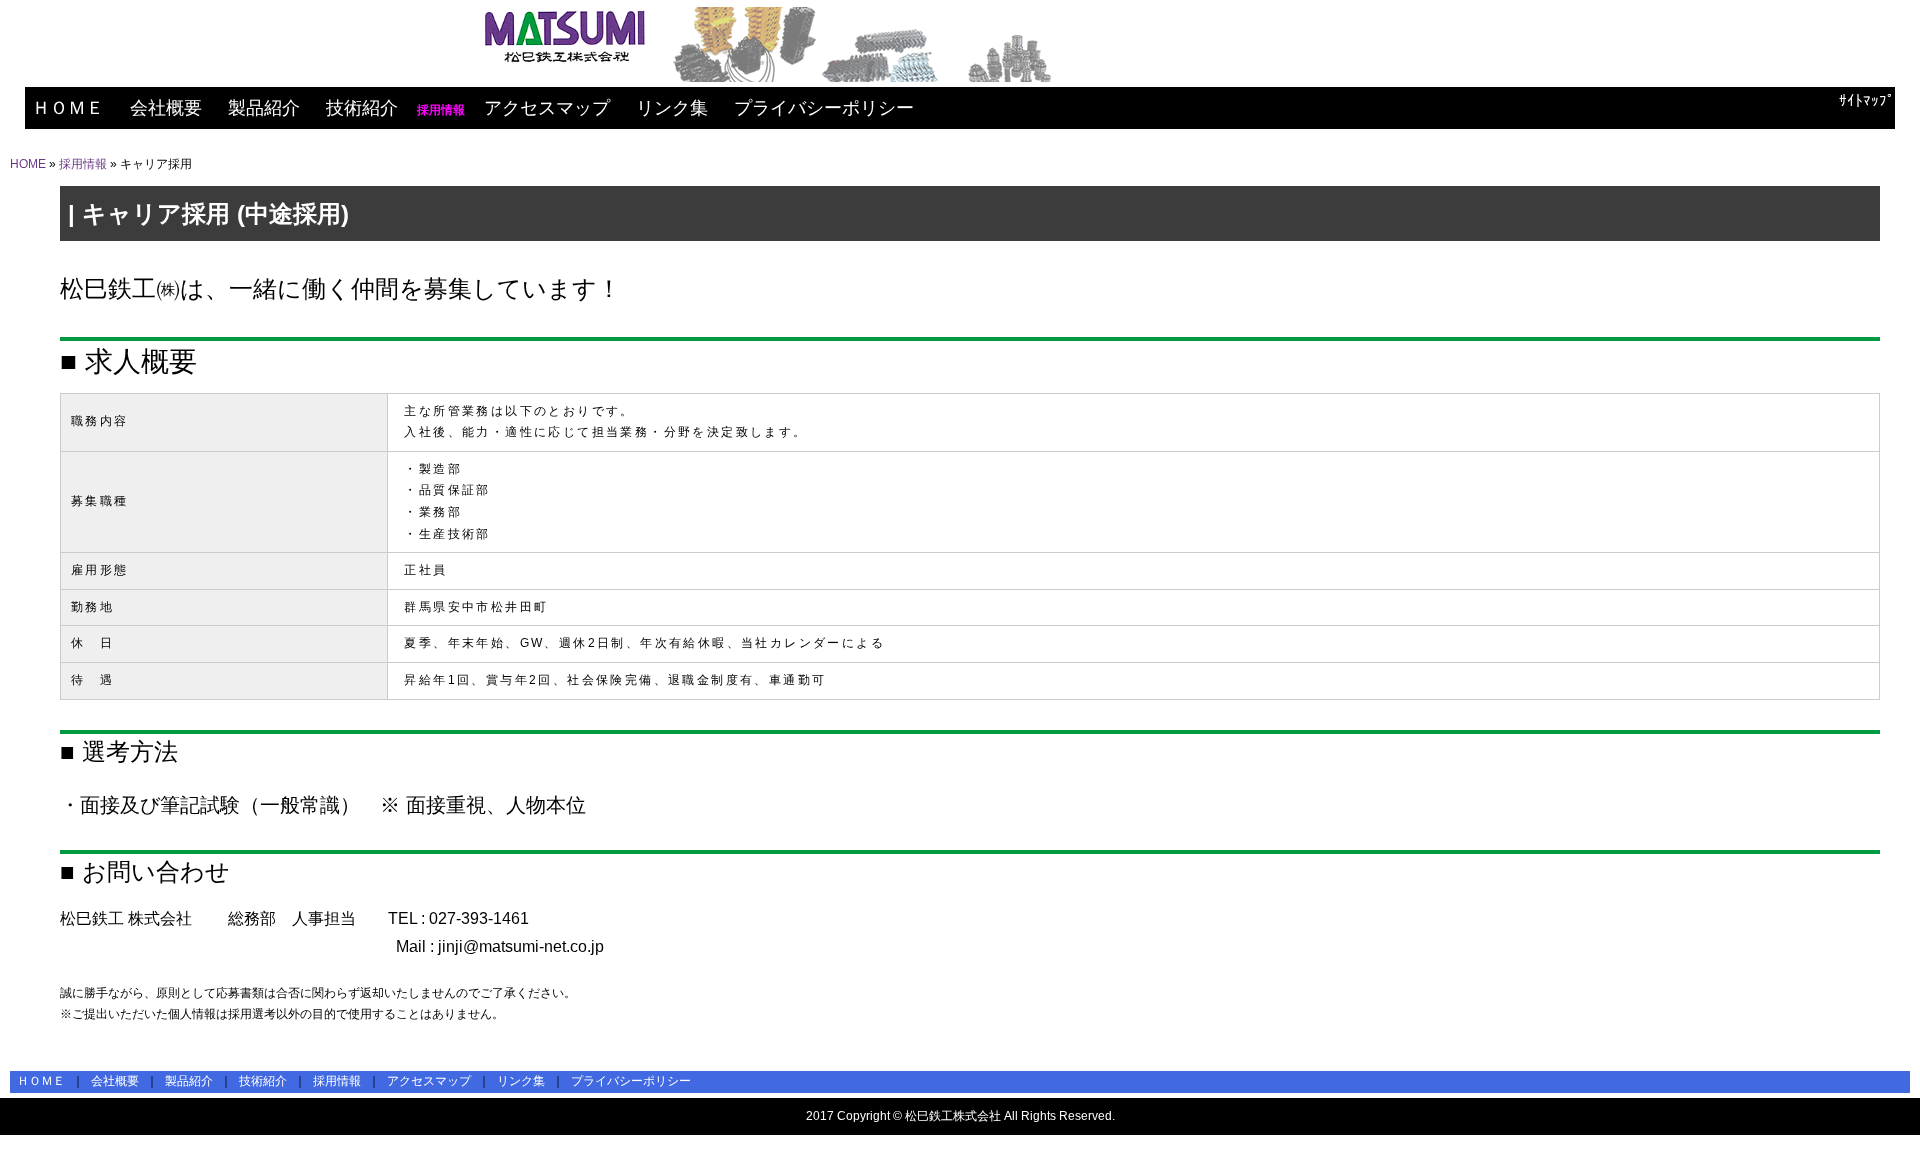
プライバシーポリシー (824, 108)
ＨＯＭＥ (68, 108)
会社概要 (166, 108)
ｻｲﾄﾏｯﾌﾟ (1867, 100)
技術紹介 (362, 108)
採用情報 (83, 164)
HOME (28, 164)
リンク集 (672, 108)
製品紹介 (264, 108)
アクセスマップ (547, 108)
